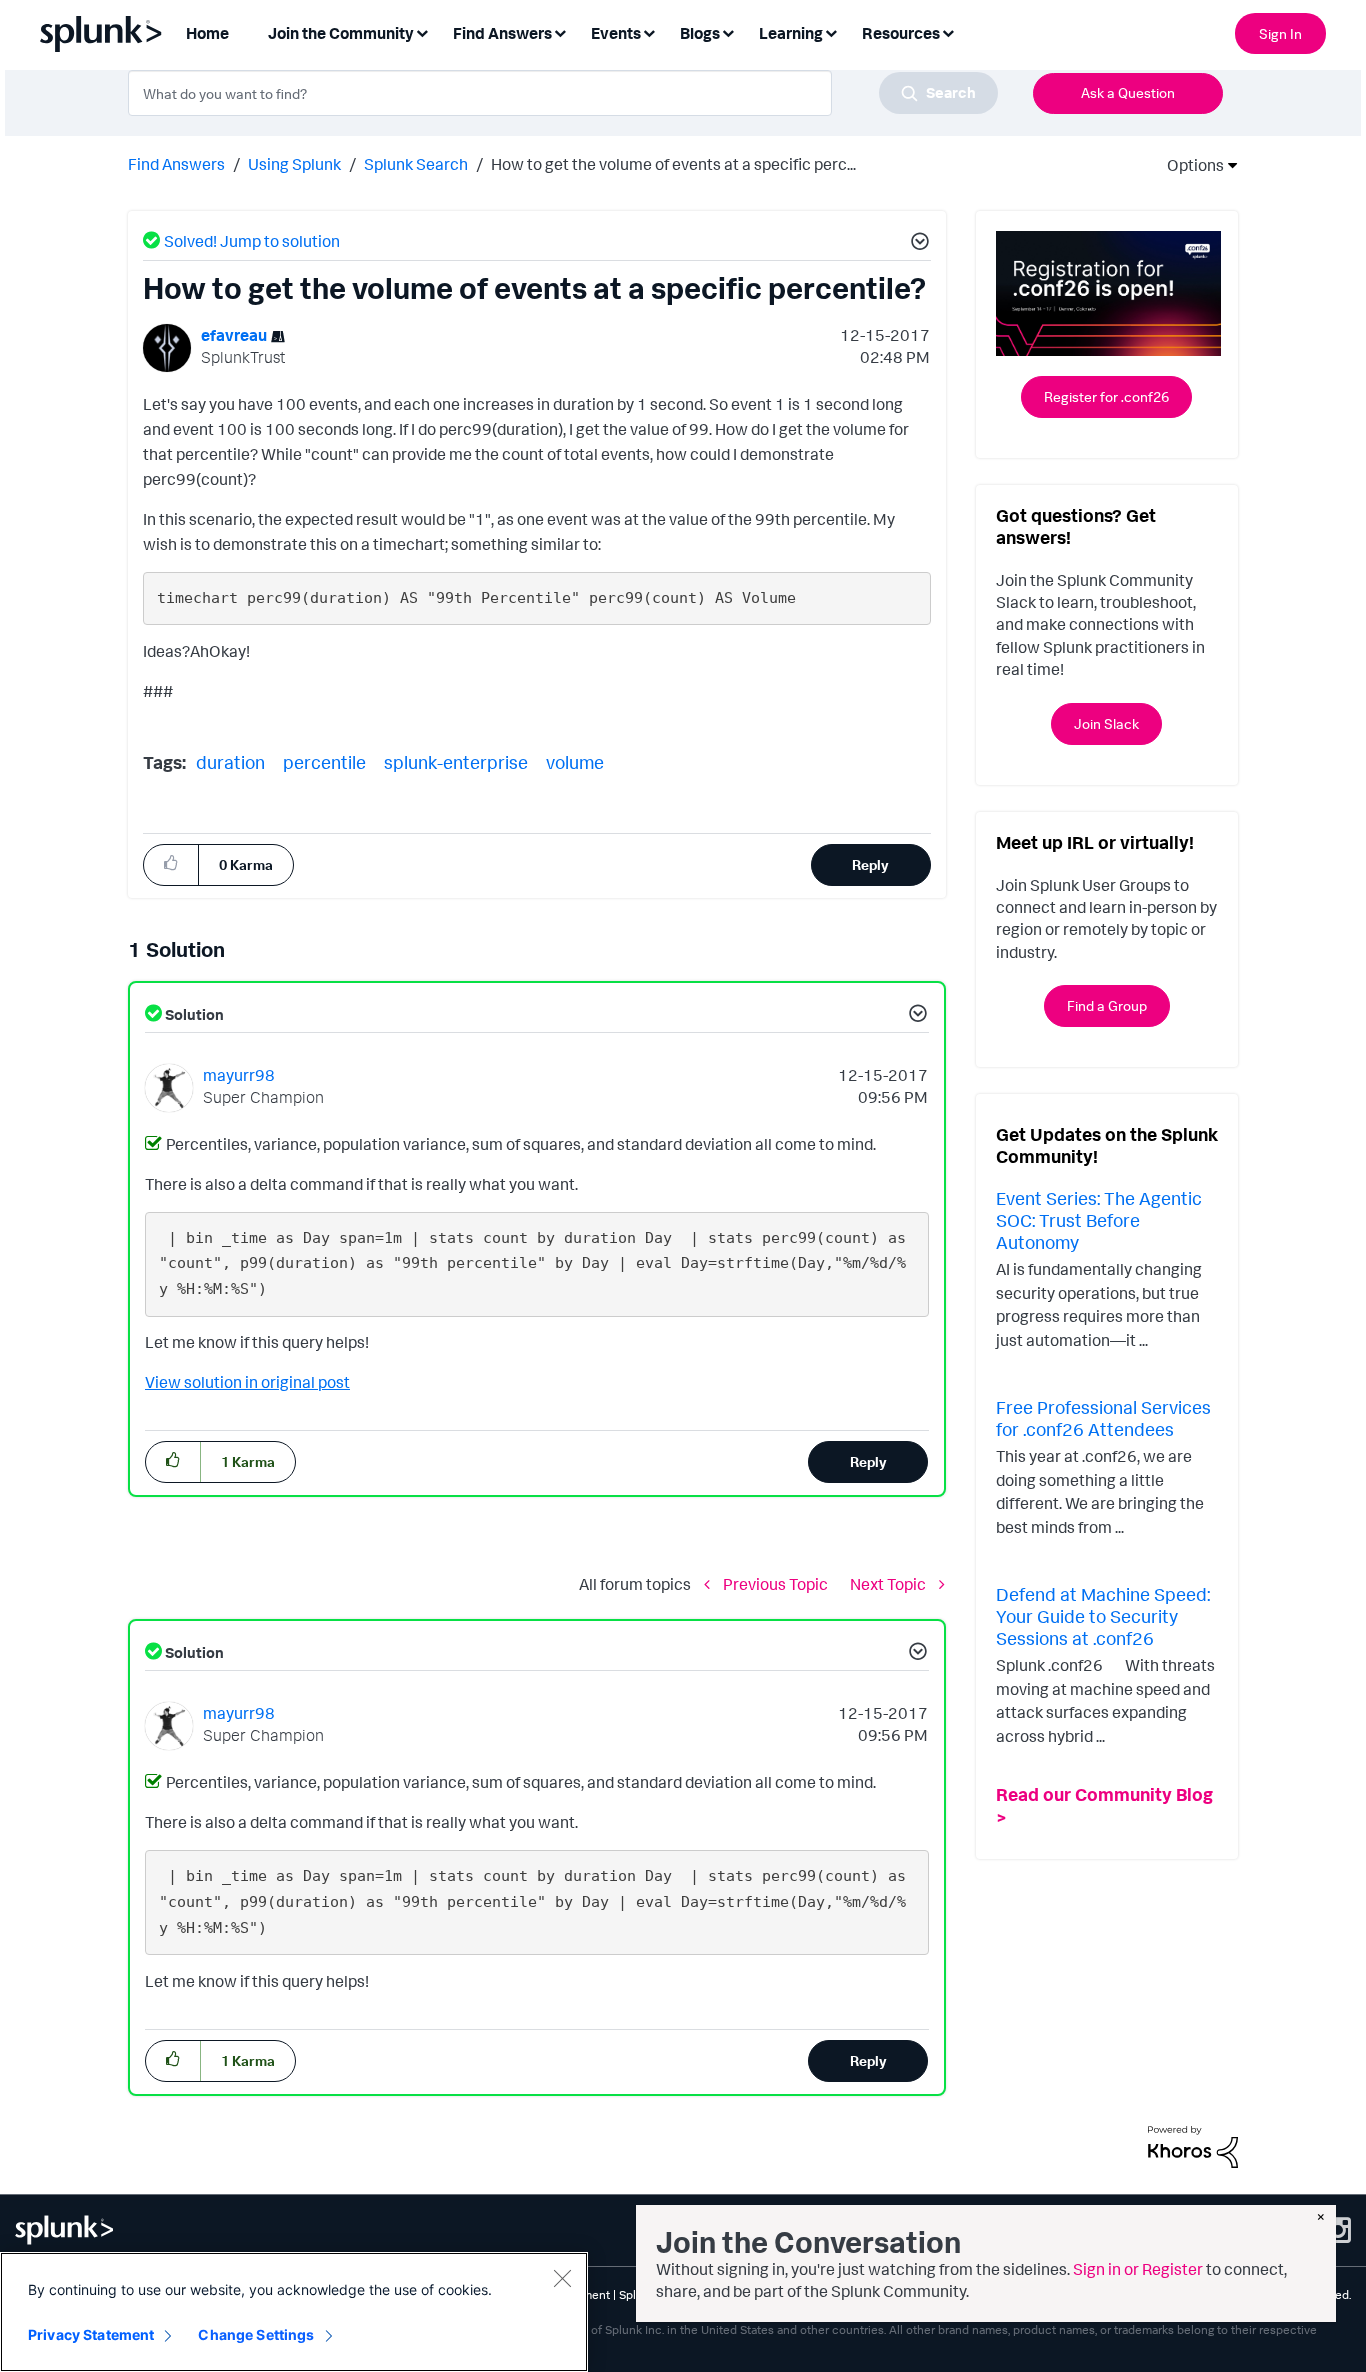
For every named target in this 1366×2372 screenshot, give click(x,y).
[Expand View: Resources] (948, 31)
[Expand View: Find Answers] (560, 31)
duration (230, 762)
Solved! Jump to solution (252, 241)
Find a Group (1107, 1005)
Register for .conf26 (1106, 396)
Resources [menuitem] (901, 33)
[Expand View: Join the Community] (422, 31)
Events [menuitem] (616, 33)
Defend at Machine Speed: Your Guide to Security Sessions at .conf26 (1103, 1615)
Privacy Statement (91, 2334)
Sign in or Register (1138, 2269)
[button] (917, 244)
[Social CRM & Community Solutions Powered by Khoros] (1193, 2145)
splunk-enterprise (456, 762)
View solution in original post (247, 1382)
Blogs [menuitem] (700, 33)
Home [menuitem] (207, 33)
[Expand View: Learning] (831, 31)
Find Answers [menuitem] (502, 33)
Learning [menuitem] (791, 33)
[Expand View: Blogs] (728, 31)
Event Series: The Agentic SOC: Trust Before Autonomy (1099, 1219)
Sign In (1280, 33)
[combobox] (563, 93)
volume (575, 762)
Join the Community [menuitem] (341, 33)
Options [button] (1189, 165)
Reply (870, 864)
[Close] (562, 2278)
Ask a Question (1128, 92)
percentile (324, 762)
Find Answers (176, 164)
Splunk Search (416, 164)
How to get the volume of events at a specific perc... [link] (673, 164)
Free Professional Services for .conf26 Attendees (1103, 1418)
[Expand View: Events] (649, 31)
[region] (294, 2312)
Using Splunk (294, 164)
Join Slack (1106, 723)
